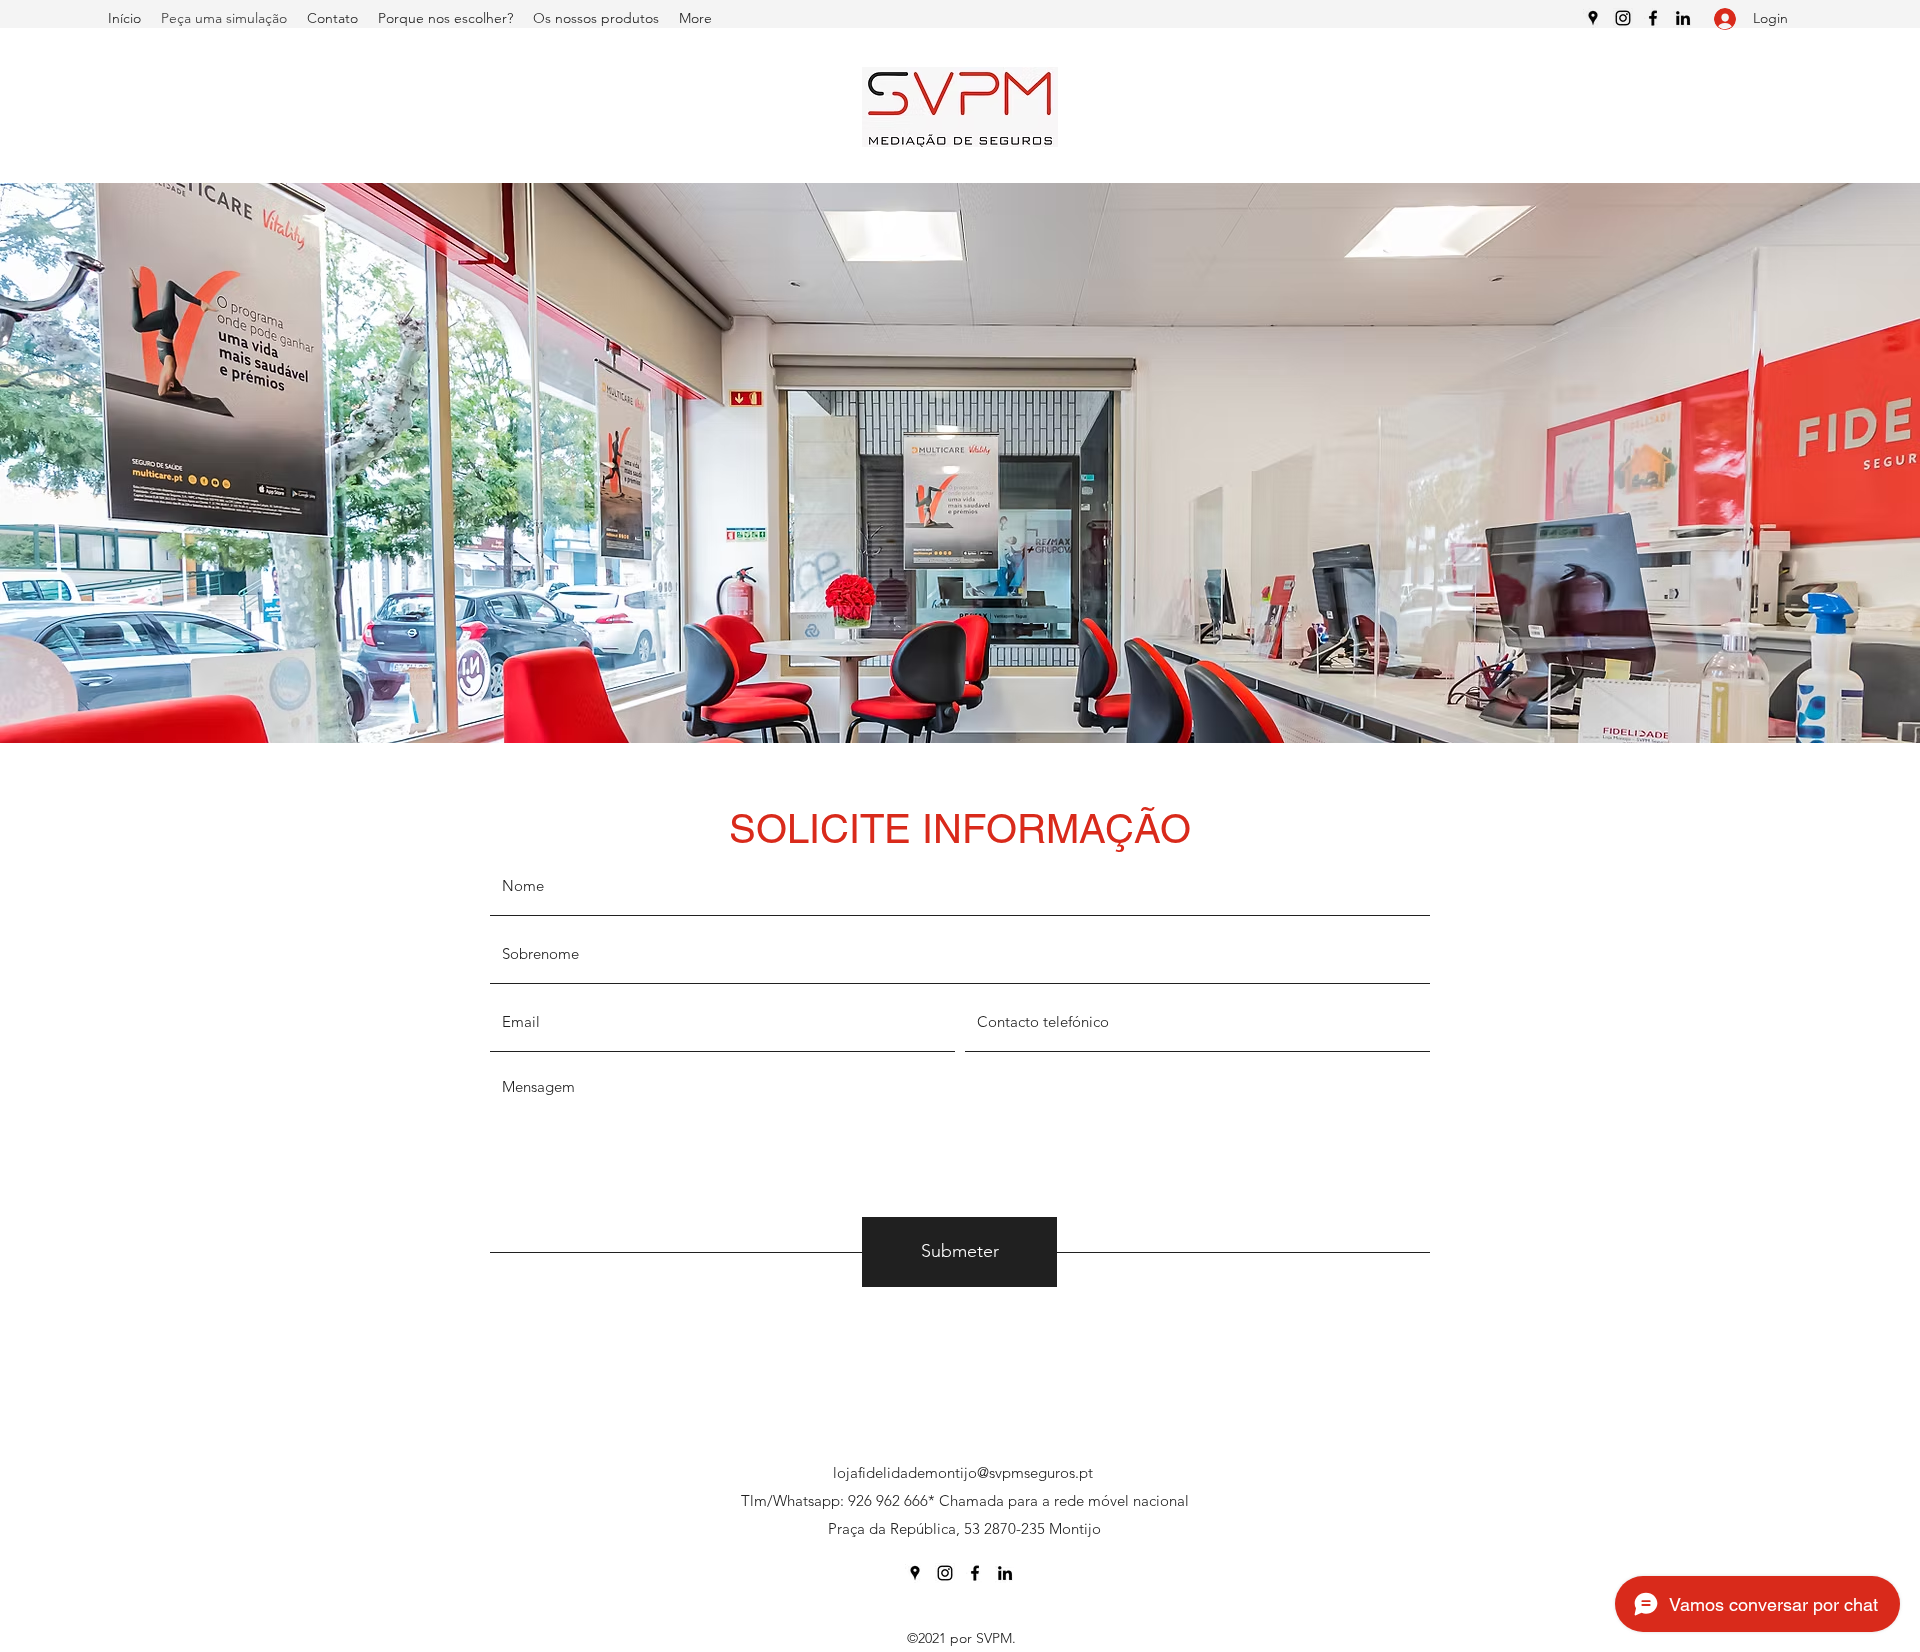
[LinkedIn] (1683, 18)
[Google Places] (1593, 18)
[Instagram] (1623, 18)
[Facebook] (1653, 18)
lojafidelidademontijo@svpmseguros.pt (963, 1472)
